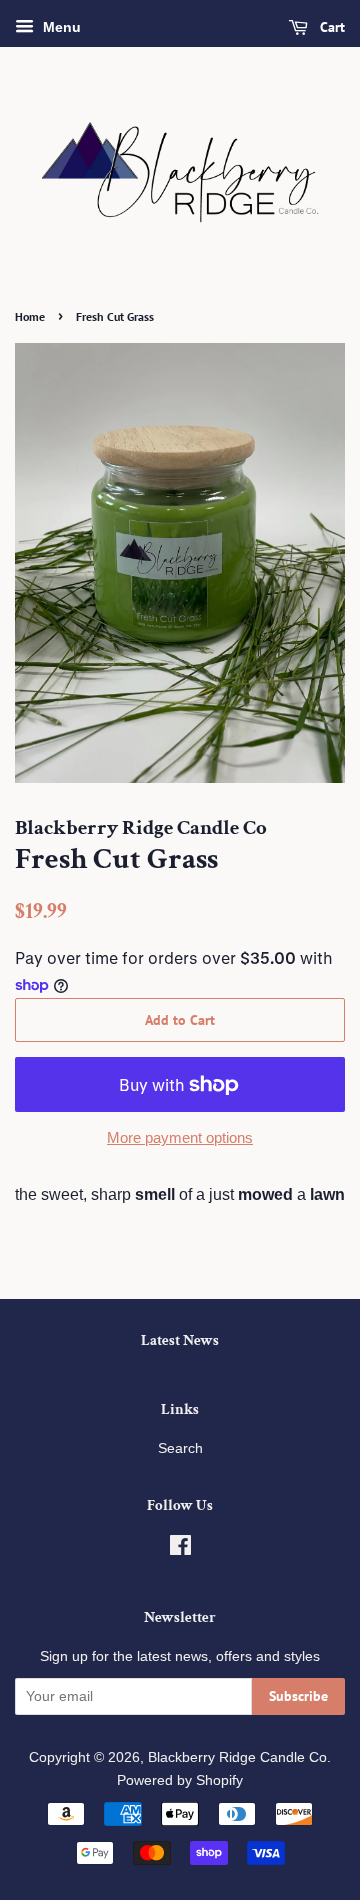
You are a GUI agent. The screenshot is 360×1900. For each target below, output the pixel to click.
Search (180, 1448)
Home (30, 316)
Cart (330, 27)
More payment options (180, 1137)
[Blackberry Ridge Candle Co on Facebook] (180, 1549)
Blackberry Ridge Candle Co (237, 1757)
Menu (60, 27)
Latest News (180, 1340)
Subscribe (298, 1696)
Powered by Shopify (180, 1780)
